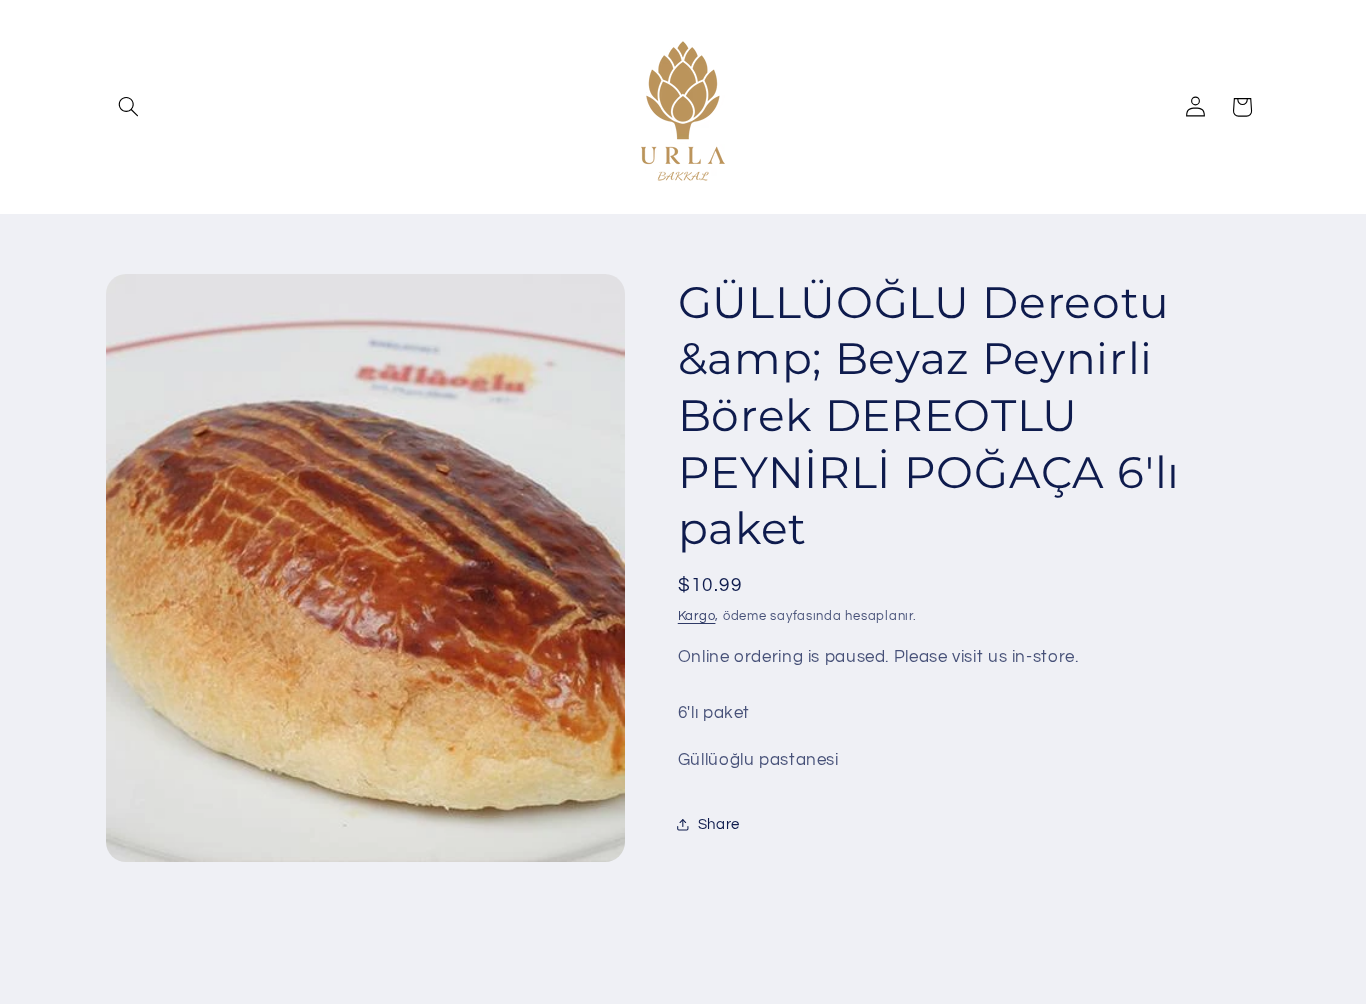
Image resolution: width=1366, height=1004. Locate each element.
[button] (129, 107)
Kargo (697, 616)
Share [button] (719, 824)
